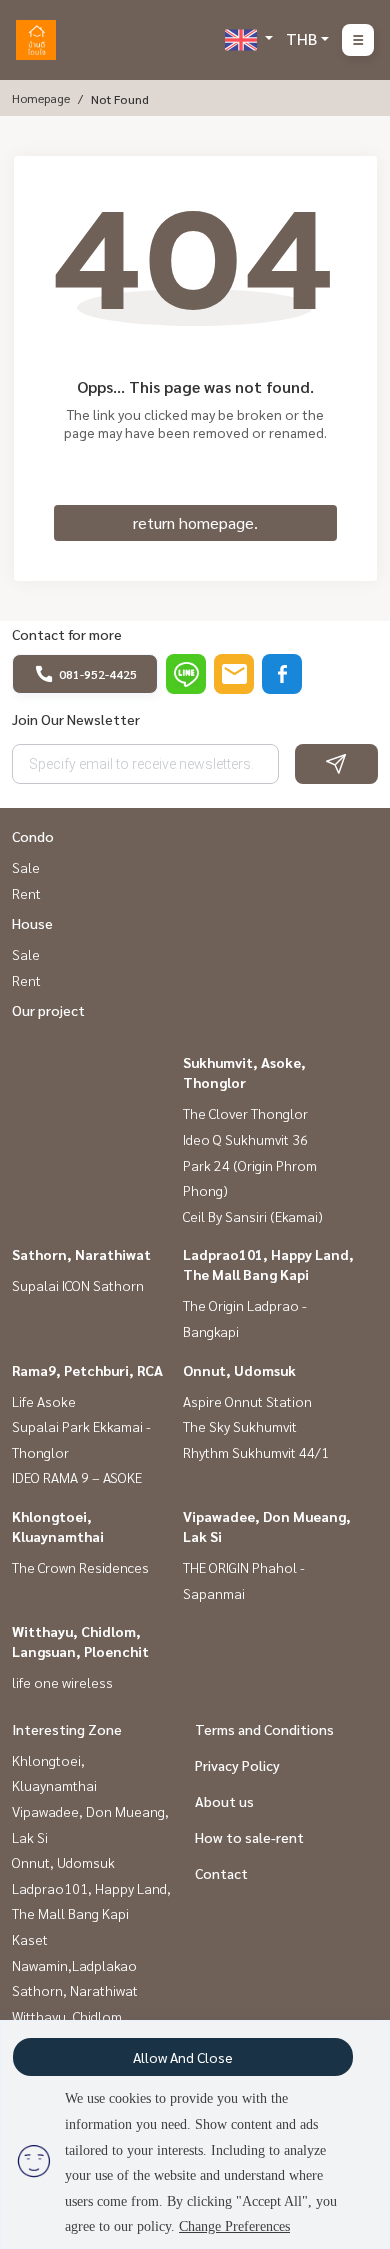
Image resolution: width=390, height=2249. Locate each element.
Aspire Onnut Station (247, 1401)
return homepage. (195, 522)
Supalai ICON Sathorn (78, 1285)
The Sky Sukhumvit (240, 1426)
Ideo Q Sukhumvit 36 (245, 1139)
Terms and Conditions (264, 1729)
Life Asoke (44, 1401)
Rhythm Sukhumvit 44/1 (256, 1452)
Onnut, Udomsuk (239, 1370)
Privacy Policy (237, 1765)
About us (224, 1801)
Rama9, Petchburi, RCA (87, 1370)
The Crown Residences (80, 1567)
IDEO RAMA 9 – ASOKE (77, 1477)
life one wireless (62, 1682)
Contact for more (67, 634)
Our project (48, 1010)
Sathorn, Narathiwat (81, 1254)
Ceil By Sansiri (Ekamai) (253, 1216)
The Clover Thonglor (245, 1113)
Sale (26, 867)
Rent (26, 893)
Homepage (41, 98)
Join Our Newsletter (76, 719)
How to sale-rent (249, 1837)
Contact (221, 1873)
